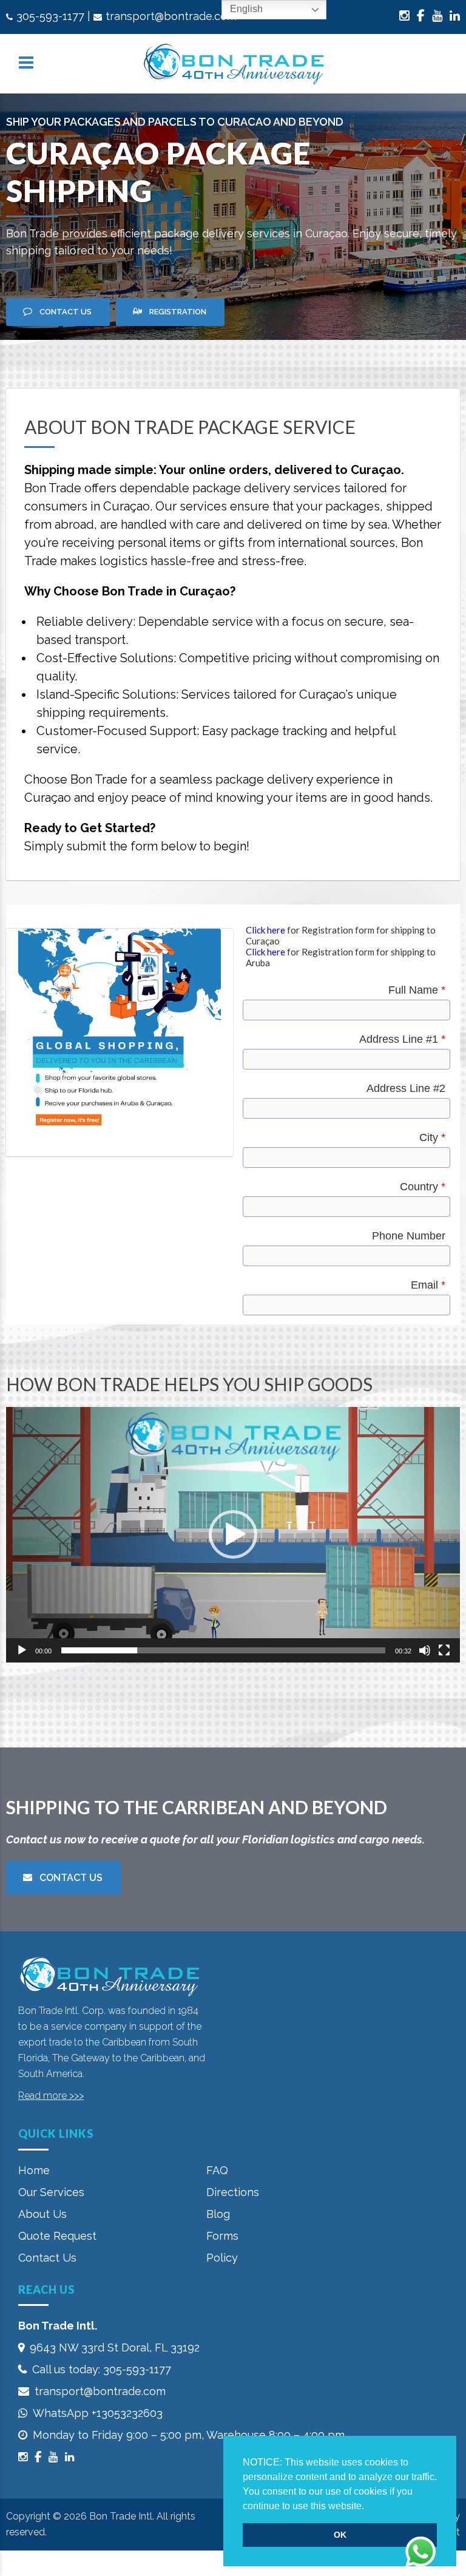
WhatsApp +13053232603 (98, 2413)
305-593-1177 (50, 16)
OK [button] (340, 2535)
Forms (222, 2236)
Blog (218, 2214)
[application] (233, 1535)
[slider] (223, 1650)
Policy (222, 2258)
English (245, 9)
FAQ (217, 2170)
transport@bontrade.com (171, 16)
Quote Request (57, 2236)
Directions (233, 2192)
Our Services (51, 2192)
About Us (42, 2214)
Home (34, 2170)
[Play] (22, 1650)
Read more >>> (51, 2096)
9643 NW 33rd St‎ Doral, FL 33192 (115, 2347)
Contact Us (47, 2258)
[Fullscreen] (444, 1650)
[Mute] (425, 1650)
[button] (368, 2507)
